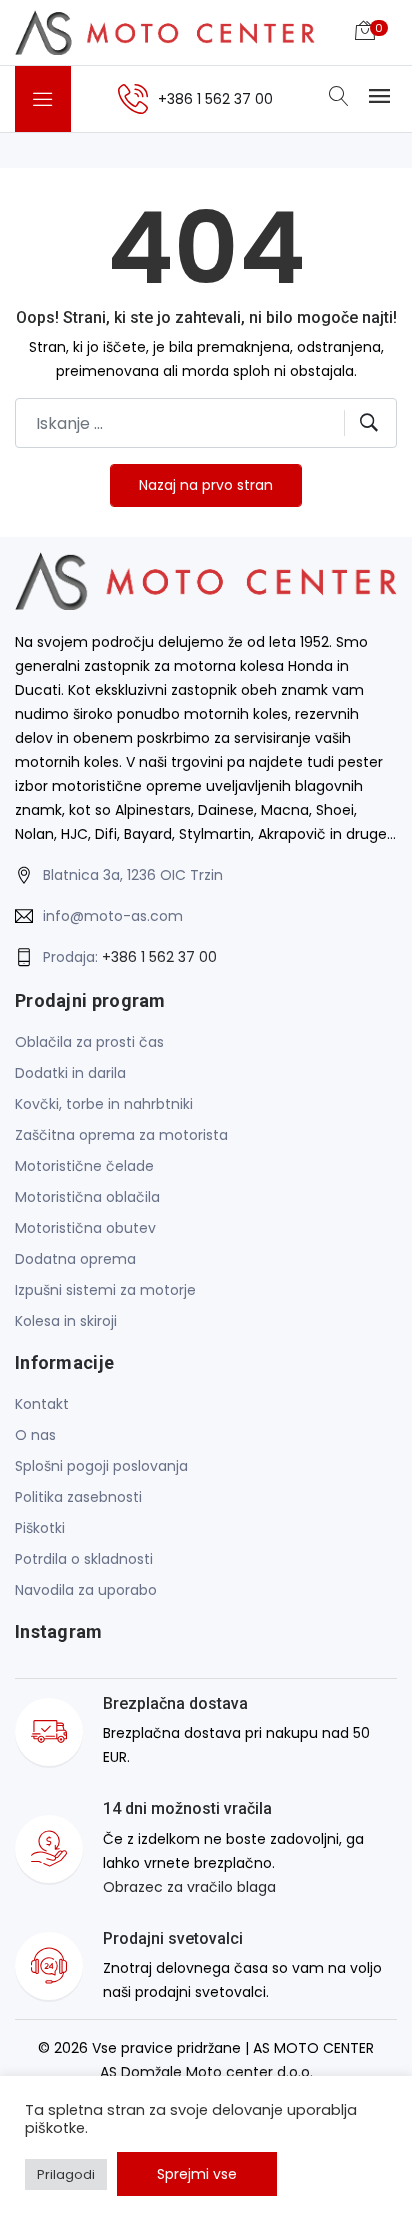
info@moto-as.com (113, 916)
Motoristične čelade (84, 1166)
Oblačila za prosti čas (89, 1042)
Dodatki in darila (70, 1073)
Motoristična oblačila (87, 1197)
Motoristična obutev (85, 1228)
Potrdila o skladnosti (84, 1559)
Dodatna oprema (75, 1259)
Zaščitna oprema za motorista (121, 1135)
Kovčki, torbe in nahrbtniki (104, 1104)
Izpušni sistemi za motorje (105, 1290)
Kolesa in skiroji (66, 1321)
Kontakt (42, 1404)
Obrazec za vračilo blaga (189, 1887)
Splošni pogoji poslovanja (101, 1466)
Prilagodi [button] (66, 2174)
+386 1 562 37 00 (159, 957)
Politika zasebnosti (78, 1497)
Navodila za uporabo (86, 1590)
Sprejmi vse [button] (197, 2174)
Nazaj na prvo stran (206, 485)
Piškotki (40, 1528)
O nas (35, 1435)
